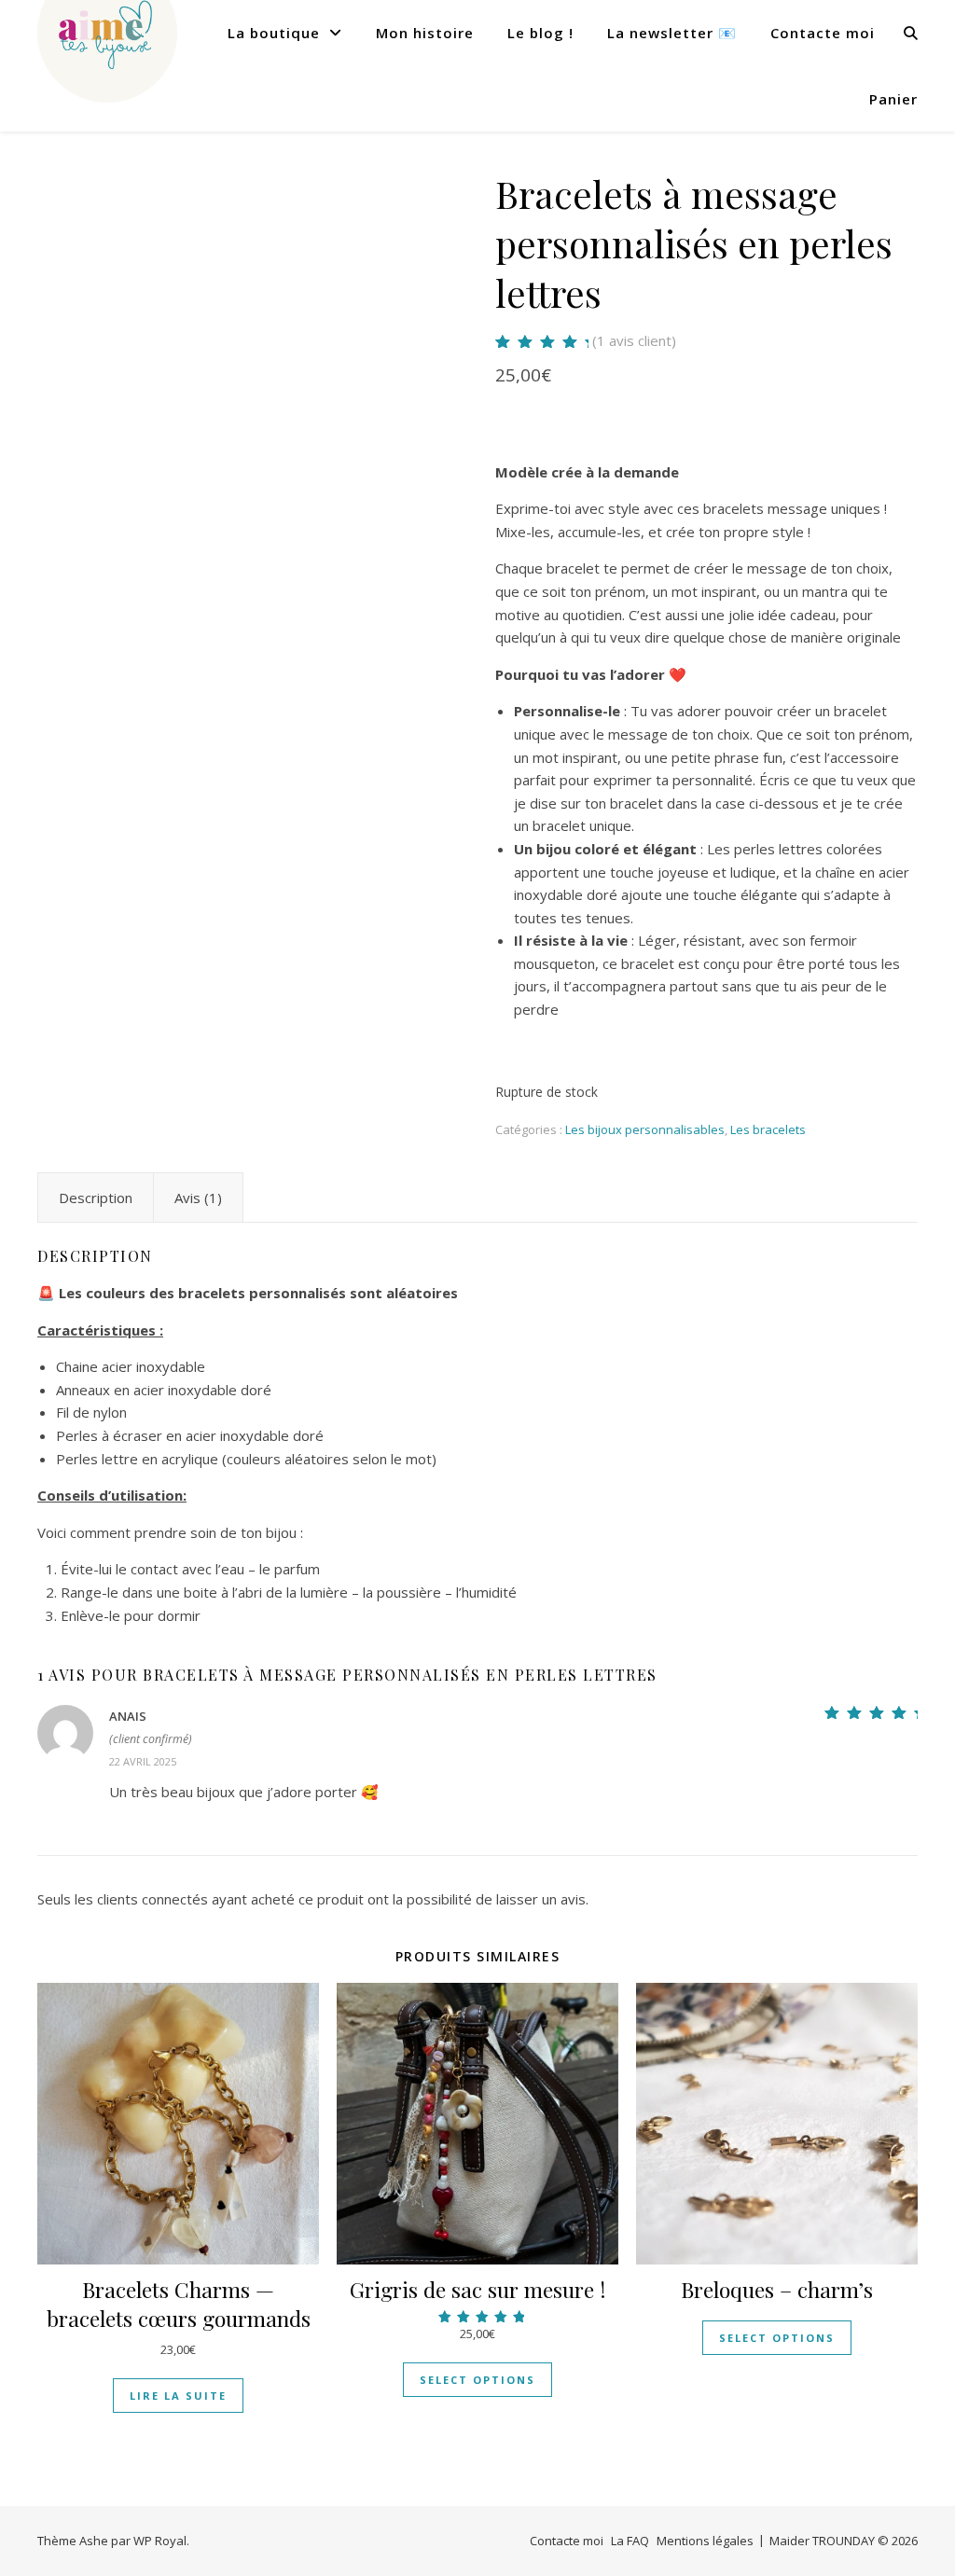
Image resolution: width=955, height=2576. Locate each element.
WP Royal (160, 2541)
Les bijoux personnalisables (645, 1129)
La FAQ (630, 2541)
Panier (893, 99)
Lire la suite (178, 2396)
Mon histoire (425, 33)
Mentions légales (705, 2541)
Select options (477, 2380)
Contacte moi (823, 33)
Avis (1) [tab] (198, 1198)
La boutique (274, 33)
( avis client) (634, 340)
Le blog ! (540, 33)
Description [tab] (96, 1198)
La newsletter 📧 (672, 33)
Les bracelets (768, 1129)
